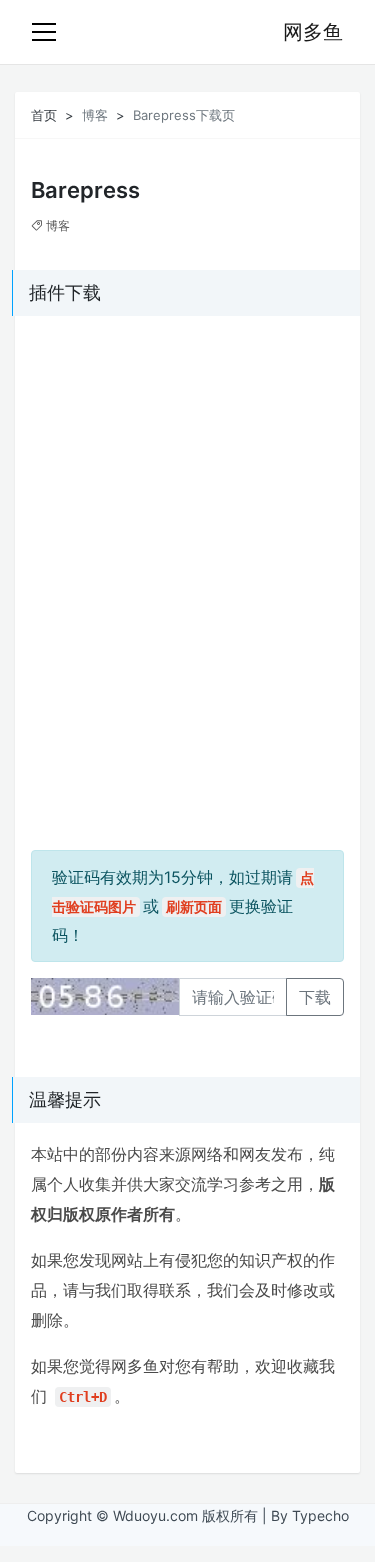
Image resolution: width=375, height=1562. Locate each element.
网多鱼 (313, 32)
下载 (315, 997)
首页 (44, 115)
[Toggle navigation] (44, 32)
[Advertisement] (156, 457)
